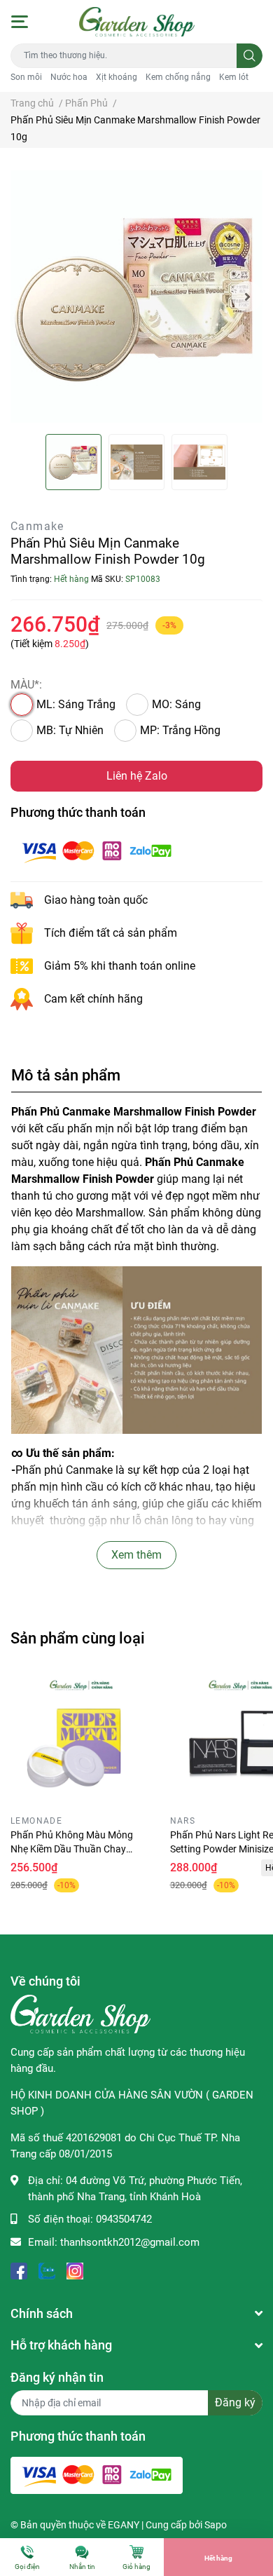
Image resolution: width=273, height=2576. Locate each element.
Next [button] (247, 297)
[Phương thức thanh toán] (97, 851)
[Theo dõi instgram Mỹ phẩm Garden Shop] (75, 2270)
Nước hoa (69, 77)
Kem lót (234, 77)
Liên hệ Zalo (137, 776)
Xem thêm (136, 1555)
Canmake (37, 526)
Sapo (216, 2525)
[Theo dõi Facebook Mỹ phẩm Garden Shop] (19, 2270)
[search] (250, 56)
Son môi (26, 77)
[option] (136, 297)
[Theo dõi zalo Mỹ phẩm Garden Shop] (47, 2270)
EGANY (124, 2525)
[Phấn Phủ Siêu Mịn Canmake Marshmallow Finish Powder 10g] (136, 297)
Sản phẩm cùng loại (78, 1638)
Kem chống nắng (178, 77)
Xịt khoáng (117, 77)
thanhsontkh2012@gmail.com (130, 2242)
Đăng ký (235, 2402)
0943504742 (124, 2219)
